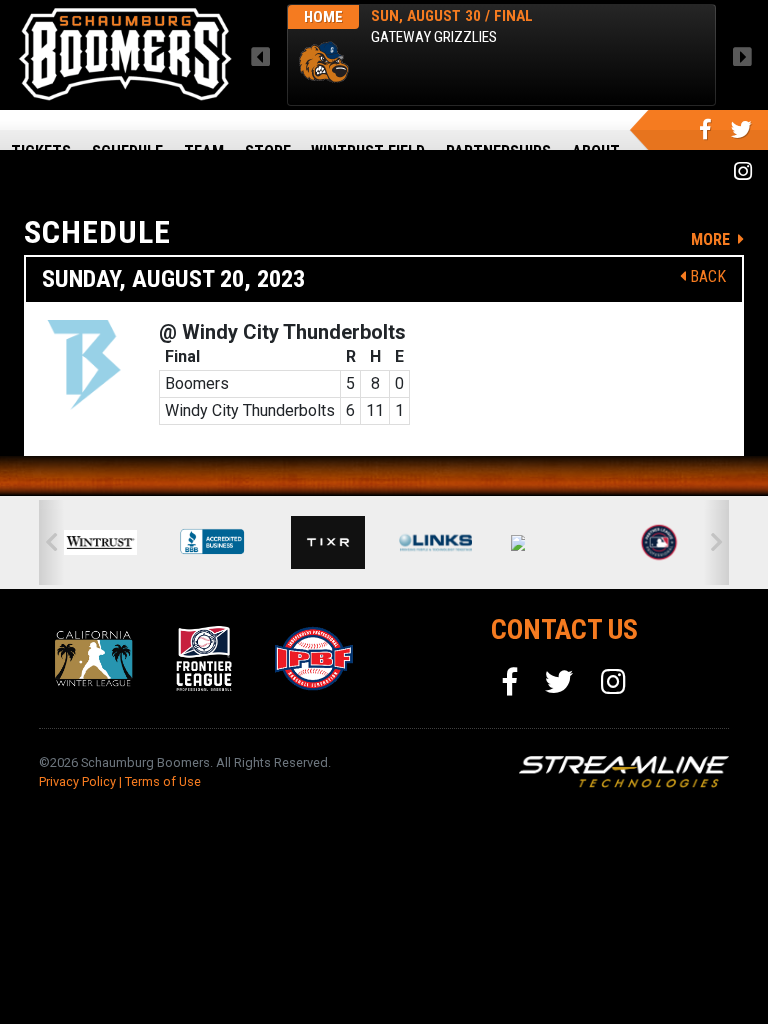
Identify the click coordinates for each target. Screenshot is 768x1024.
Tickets (41, 151)
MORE (712, 239)
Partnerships (498, 151)
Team (204, 151)
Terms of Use (163, 781)
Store (268, 151)
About (596, 151)
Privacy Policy (77, 781)
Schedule (127, 151)
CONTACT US (564, 629)
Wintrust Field (368, 151)
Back (706, 276)
